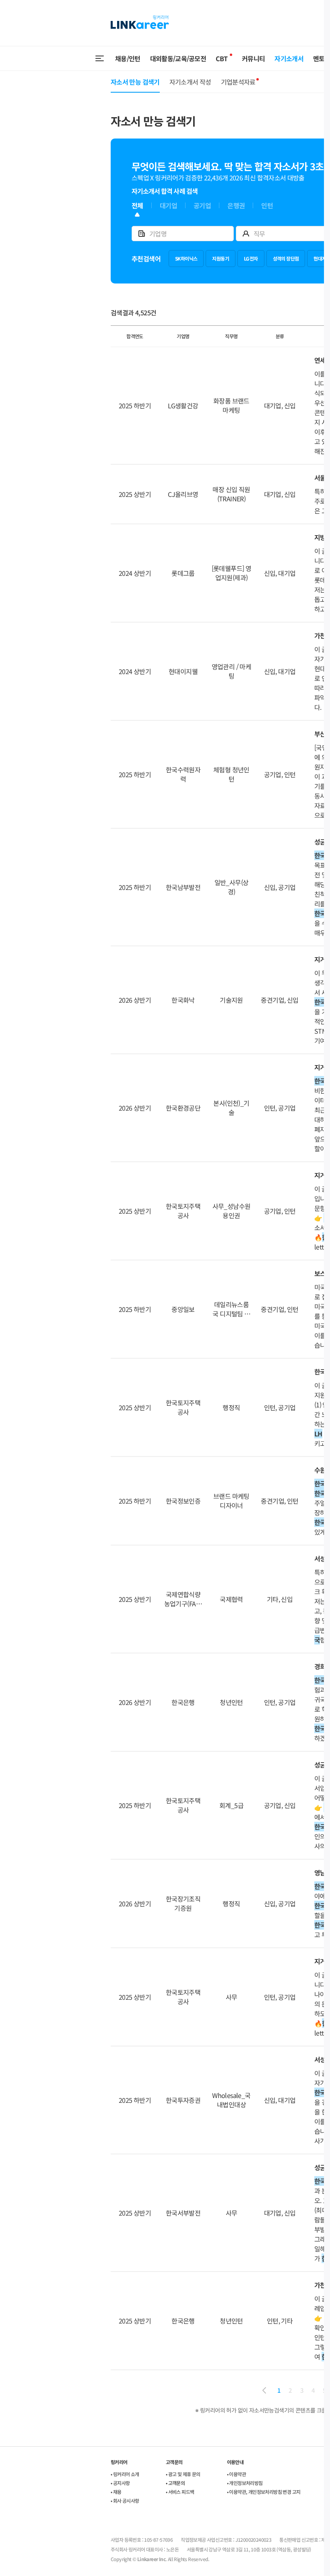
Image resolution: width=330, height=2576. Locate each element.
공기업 (202, 206)
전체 (137, 206)
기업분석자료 (238, 82)
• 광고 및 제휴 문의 (183, 2474)
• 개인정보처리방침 (245, 2483)
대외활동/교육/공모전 (178, 58)
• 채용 (116, 2492)
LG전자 (251, 258)
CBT (222, 58)
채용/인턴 (128, 58)
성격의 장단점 (286, 258)
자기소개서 (289, 58)
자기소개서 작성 (190, 82)
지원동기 (221, 258)
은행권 (236, 206)
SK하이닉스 (186, 258)
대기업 (168, 206)
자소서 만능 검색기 (135, 82)
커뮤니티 (253, 58)
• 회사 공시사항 (125, 2500)
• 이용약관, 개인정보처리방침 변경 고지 (264, 2492)
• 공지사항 (120, 2483)
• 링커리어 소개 (125, 2474)
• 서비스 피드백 (180, 2492)
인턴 (267, 206)
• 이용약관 (236, 2474)
